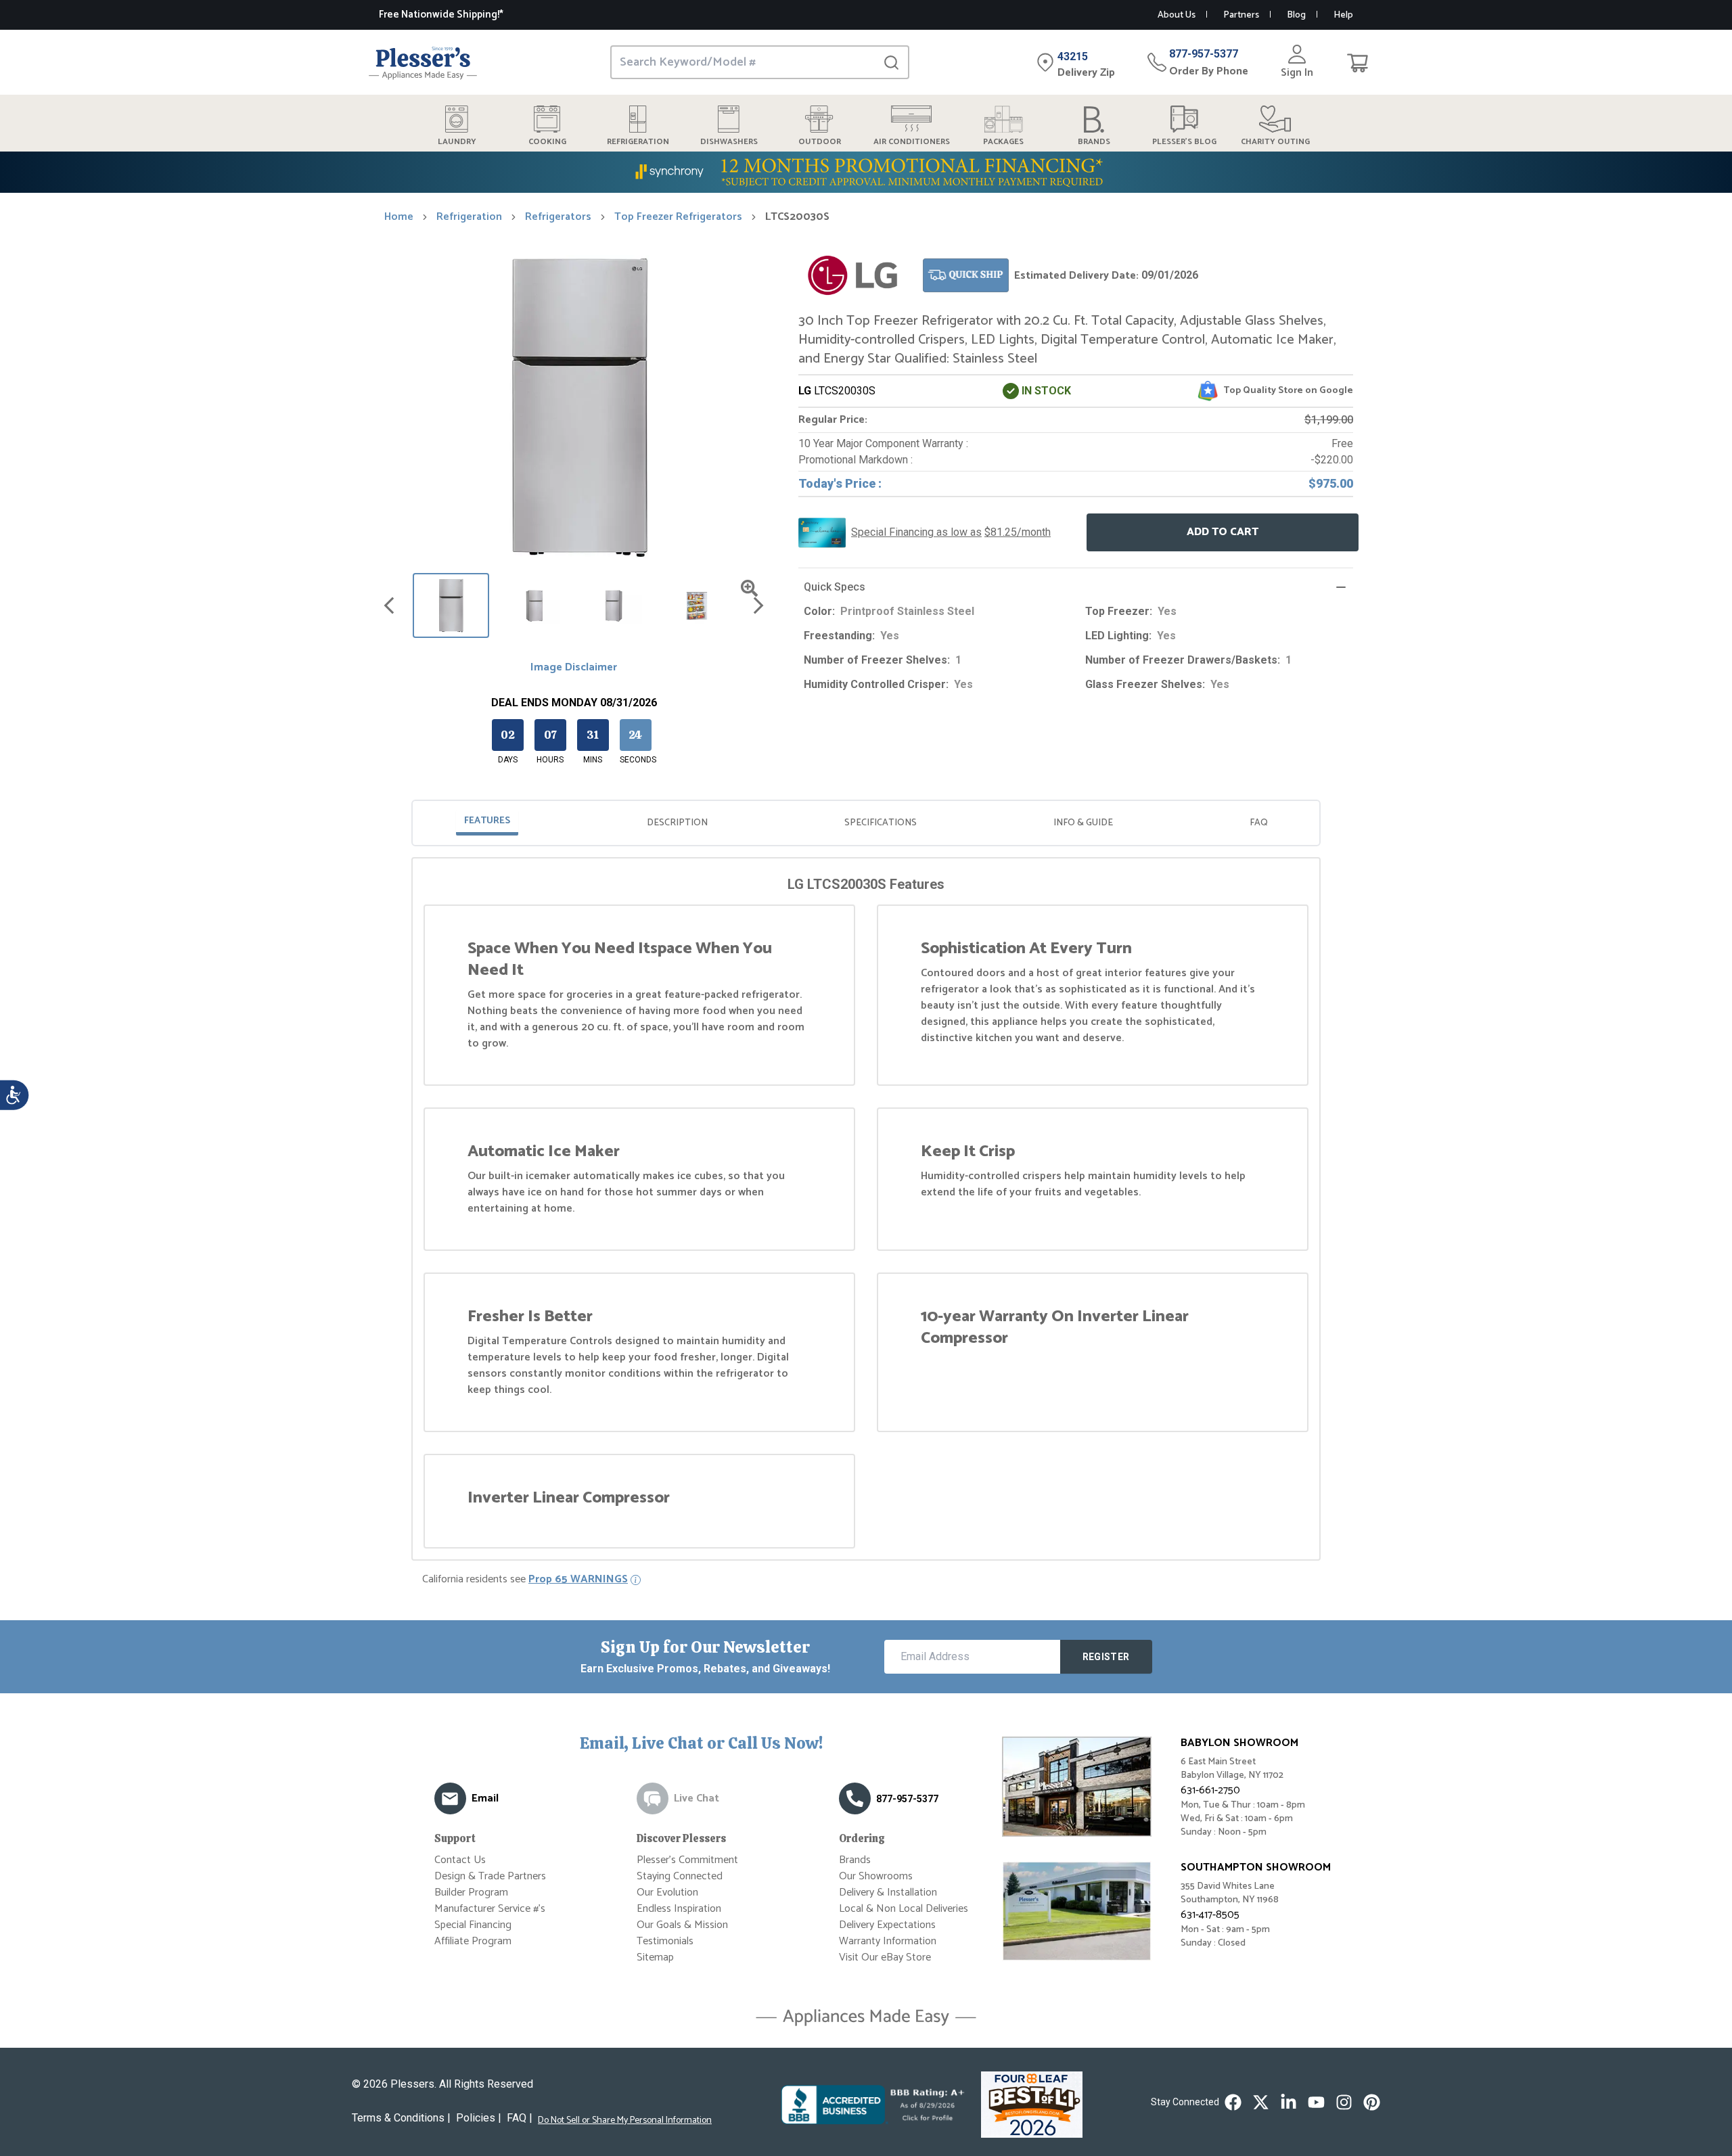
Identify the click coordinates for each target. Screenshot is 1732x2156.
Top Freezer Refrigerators (678, 217)
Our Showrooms (876, 1876)
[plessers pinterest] (1372, 2102)
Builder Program (471, 1893)
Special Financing (473, 1925)
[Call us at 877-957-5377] (855, 1798)
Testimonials (665, 1941)
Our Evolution (667, 1893)
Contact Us (460, 1860)
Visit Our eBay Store (885, 1957)
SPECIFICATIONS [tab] (881, 823)
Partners (1241, 15)
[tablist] (866, 823)
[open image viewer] (749, 588)
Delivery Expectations (887, 1925)
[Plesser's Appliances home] (423, 63)
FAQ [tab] (1259, 823)
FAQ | (520, 2118)
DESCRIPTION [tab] (677, 823)
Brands (855, 1860)
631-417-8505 (1210, 1915)
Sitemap (655, 1957)
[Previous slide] (389, 605)
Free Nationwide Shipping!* (441, 15)
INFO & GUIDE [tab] (1083, 823)
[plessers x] (1261, 2102)
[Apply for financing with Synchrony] (866, 172)
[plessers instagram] (1344, 2102)
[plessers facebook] (1233, 2102)
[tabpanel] (866, 1212)
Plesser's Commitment (687, 1860)
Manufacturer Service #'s (490, 1909)
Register (1106, 1657)
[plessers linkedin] (1289, 2102)
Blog (1296, 15)
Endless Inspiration (679, 1909)
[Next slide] (758, 605)
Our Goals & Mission (682, 1925)
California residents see (525, 1580)
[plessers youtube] (1316, 2102)
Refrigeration (469, 217)
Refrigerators (558, 217)
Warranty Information (888, 1941)
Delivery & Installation (888, 1893)
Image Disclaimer (574, 668)
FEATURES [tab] (487, 821)
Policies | (479, 2118)
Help (1343, 15)
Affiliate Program (473, 1941)
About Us (1177, 15)
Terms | (401, 2118)
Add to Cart (1223, 532)
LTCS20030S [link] (797, 217)
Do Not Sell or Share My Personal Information (625, 2121)
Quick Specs (835, 587)
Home (399, 217)
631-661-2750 (1210, 1790)
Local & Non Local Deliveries (904, 1909)
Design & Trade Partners (490, 1876)
